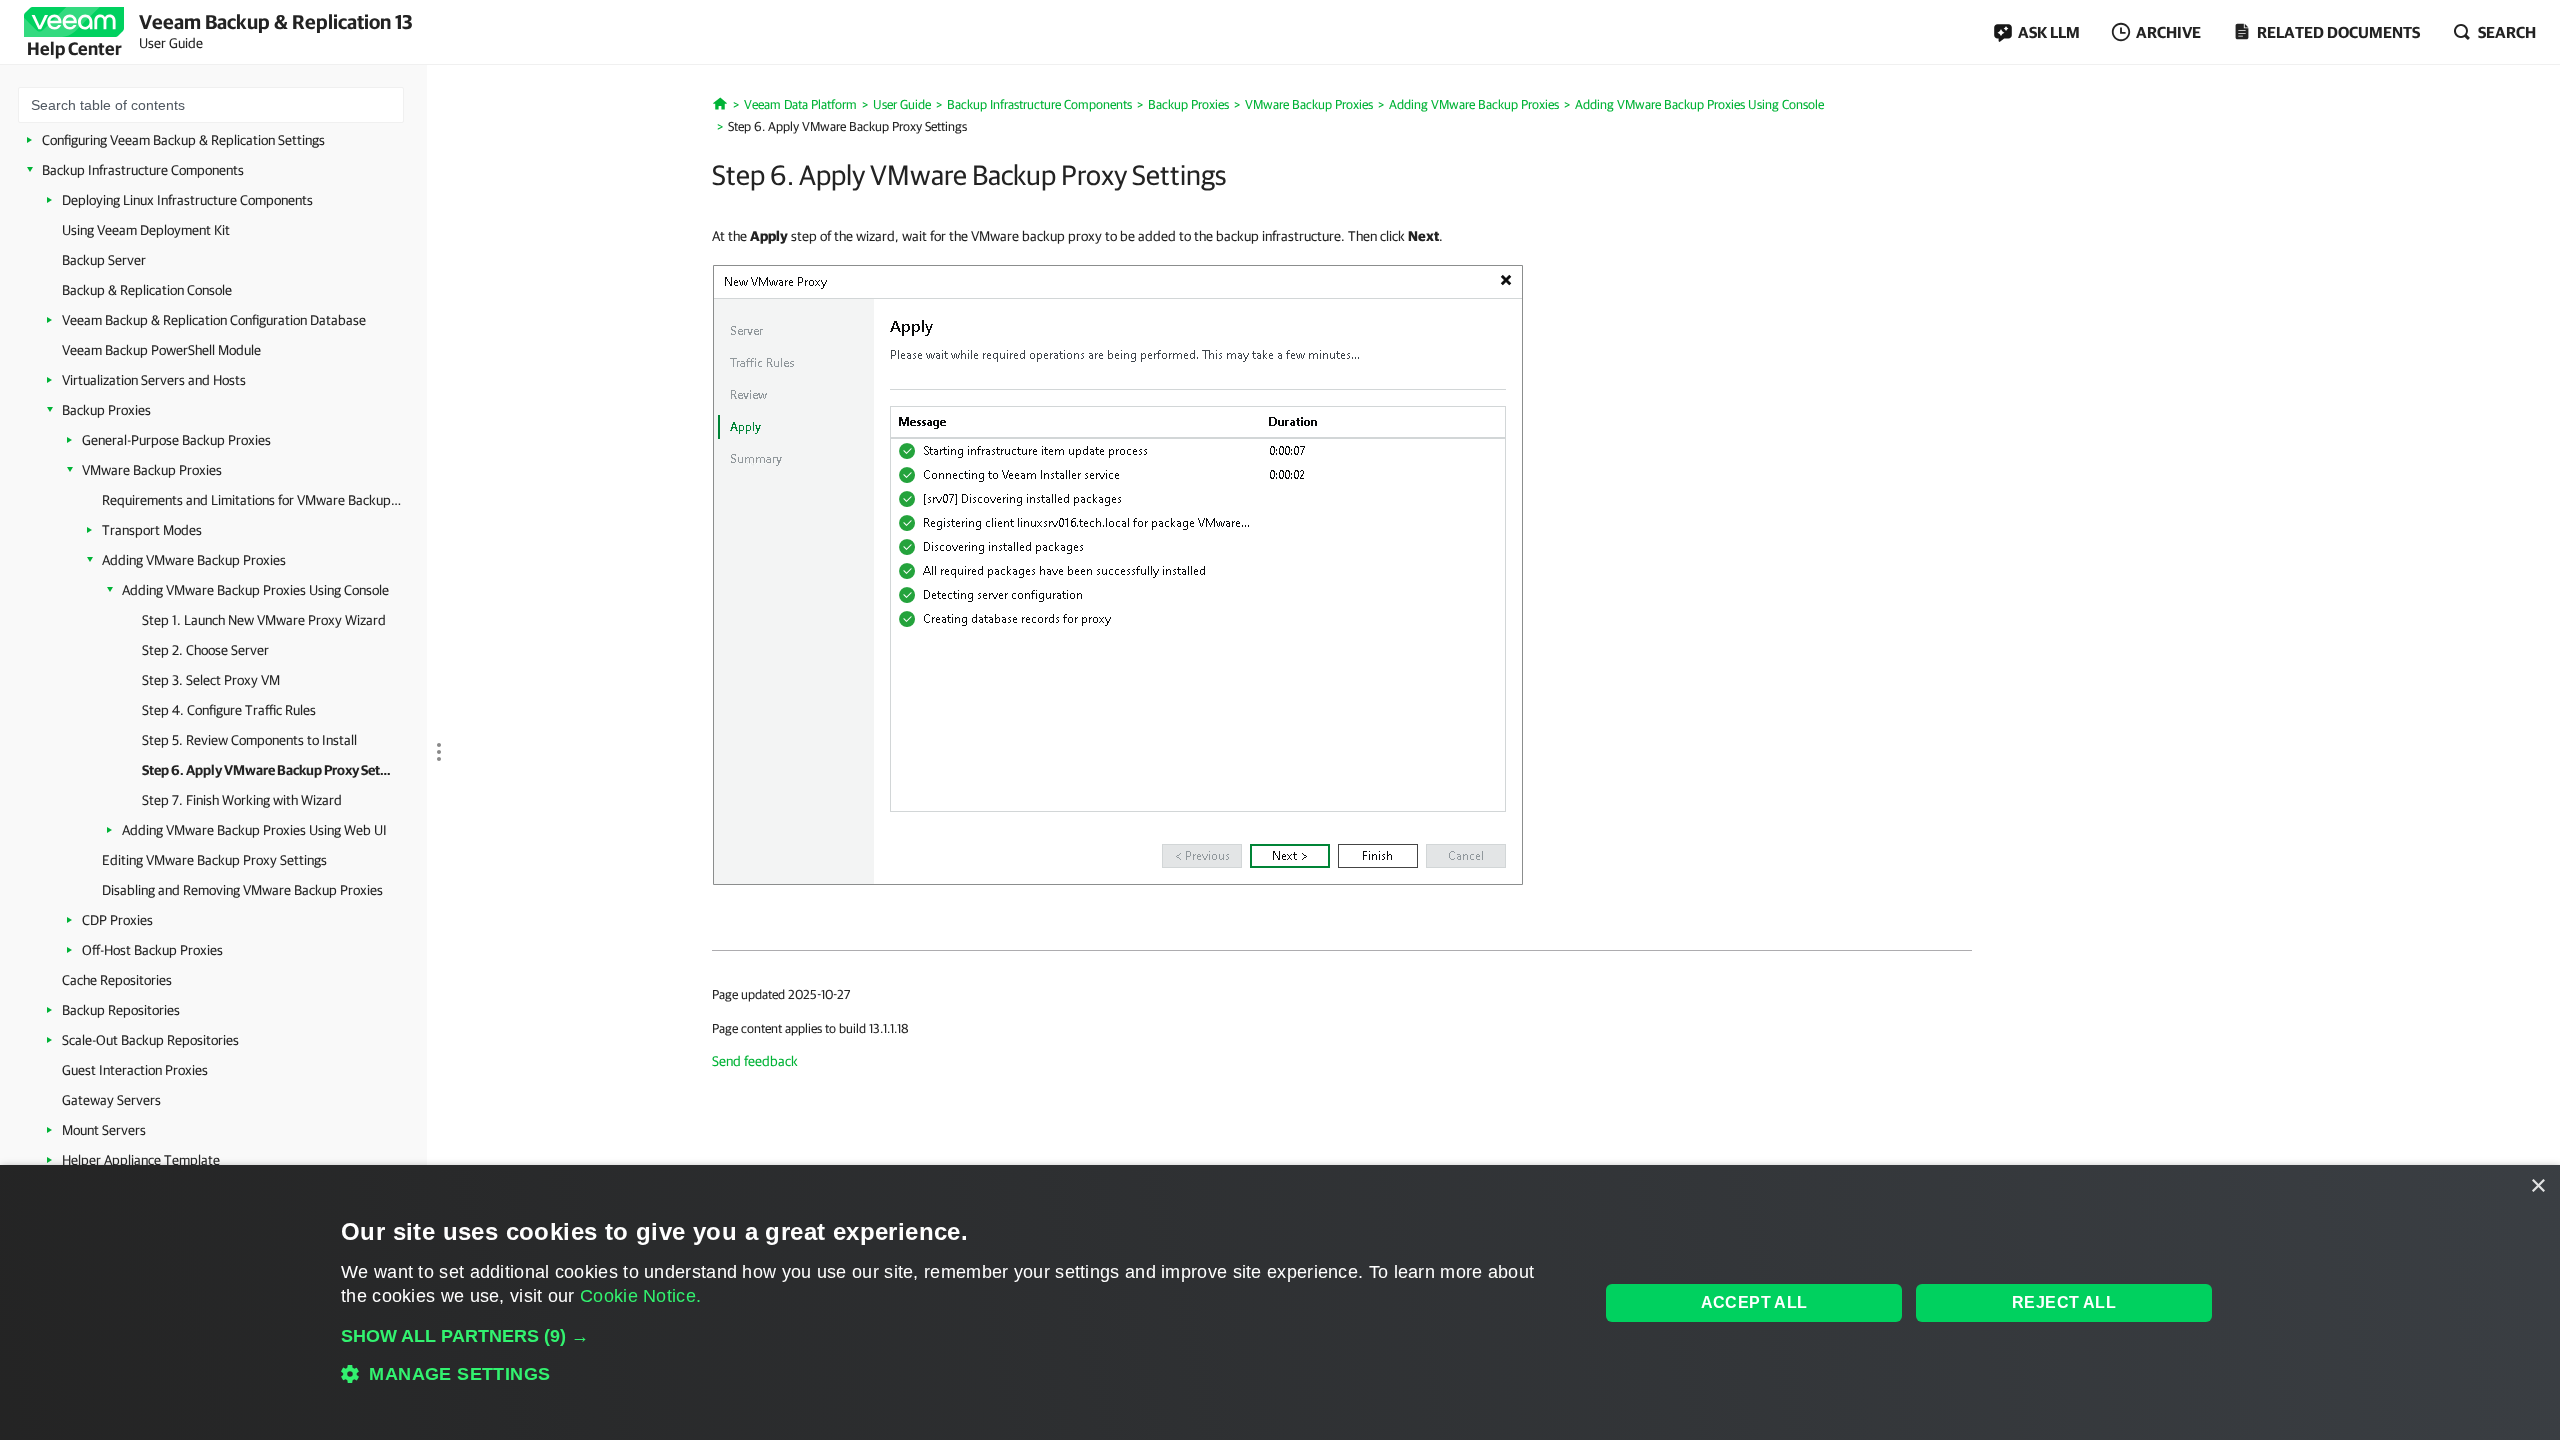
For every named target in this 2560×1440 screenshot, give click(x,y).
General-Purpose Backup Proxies (176, 440)
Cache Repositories (117, 980)
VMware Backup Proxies (152, 470)
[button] (951, 1336)
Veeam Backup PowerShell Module (161, 350)
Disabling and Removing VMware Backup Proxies (242, 890)
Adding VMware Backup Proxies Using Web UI (254, 830)
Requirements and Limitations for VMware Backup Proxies (252, 500)
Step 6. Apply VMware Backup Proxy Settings (267, 770)
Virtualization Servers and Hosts (154, 380)
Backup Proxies (106, 410)
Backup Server (104, 260)
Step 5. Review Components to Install (249, 740)
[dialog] (1280, 1302)
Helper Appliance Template (141, 1160)
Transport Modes (152, 530)
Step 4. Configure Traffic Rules (229, 710)
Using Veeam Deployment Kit (146, 230)
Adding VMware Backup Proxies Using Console (255, 590)
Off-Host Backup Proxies (152, 950)
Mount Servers (104, 1130)
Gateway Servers (111, 1100)
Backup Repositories (121, 1010)
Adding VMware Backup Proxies (194, 560)
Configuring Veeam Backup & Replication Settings (183, 140)
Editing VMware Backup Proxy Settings (214, 860)
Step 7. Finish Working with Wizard (242, 800)
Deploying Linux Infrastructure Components (187, 200)
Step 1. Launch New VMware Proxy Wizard (264, 620)
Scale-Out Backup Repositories (150, 1040)
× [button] (2537, 1186)
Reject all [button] (2064, 1302)
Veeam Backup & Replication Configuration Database (214, 320)
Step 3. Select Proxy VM (211, 680)
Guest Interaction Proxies (135, 1070)
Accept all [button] (1754, 1302)
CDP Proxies (117, 920)
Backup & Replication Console (147, 290)
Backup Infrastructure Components (143, 170)
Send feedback (755, 1061)
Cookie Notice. (640, 1296)
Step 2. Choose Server (205, 650)
